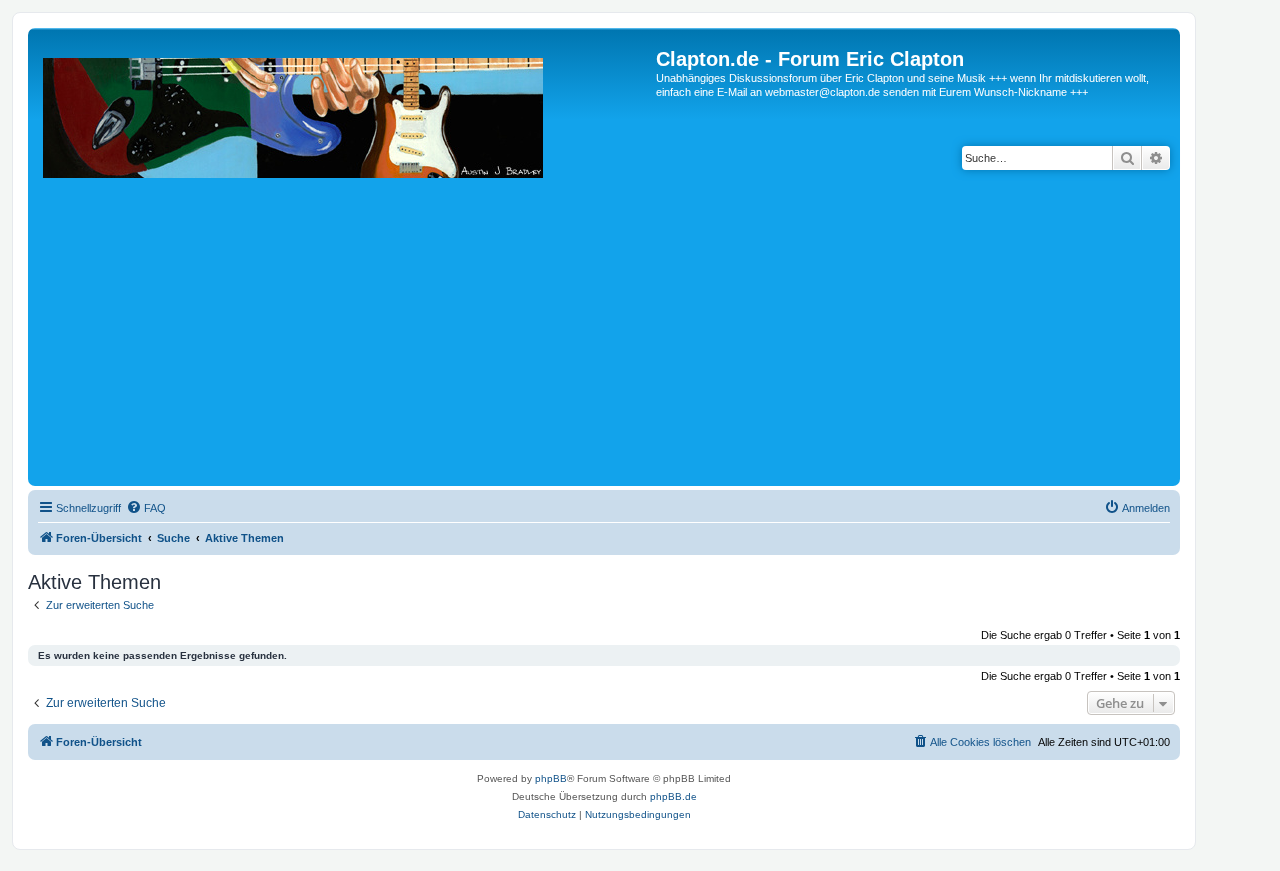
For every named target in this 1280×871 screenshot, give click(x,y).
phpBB (551, 778)
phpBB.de (673, 796)
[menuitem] (146, 508)
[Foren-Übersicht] (344, 264)
